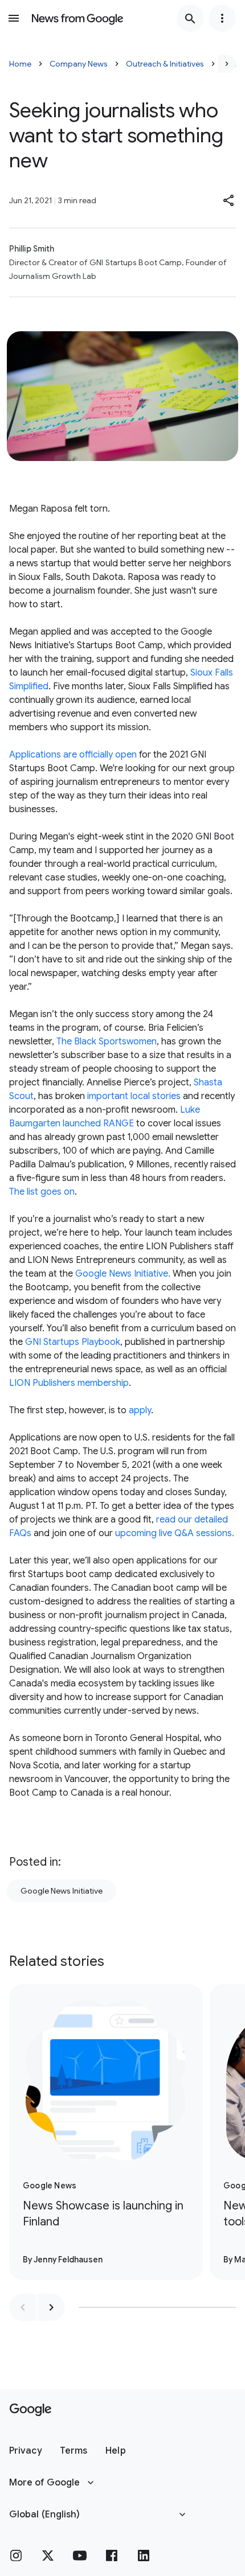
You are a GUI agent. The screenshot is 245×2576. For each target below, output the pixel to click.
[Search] (190, 18)
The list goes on (42, 1192)
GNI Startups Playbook (73, 1342)
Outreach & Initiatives (165, 64)
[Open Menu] (14, 18)
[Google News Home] (77, 18)
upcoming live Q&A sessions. (175, 1533)
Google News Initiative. (123, 1274)
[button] (229, 200)
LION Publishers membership (69, 1383)
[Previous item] (23, 2307)
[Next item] (51, 2307)
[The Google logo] (30, 2410)
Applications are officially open (74, 755)
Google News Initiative (62, 1891)
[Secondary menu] (222, 18)
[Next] (227, 64)
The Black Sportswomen (107, 1042)
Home (20, 64)
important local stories (133, 1096)
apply (140, 1410)
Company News (79, 64)
